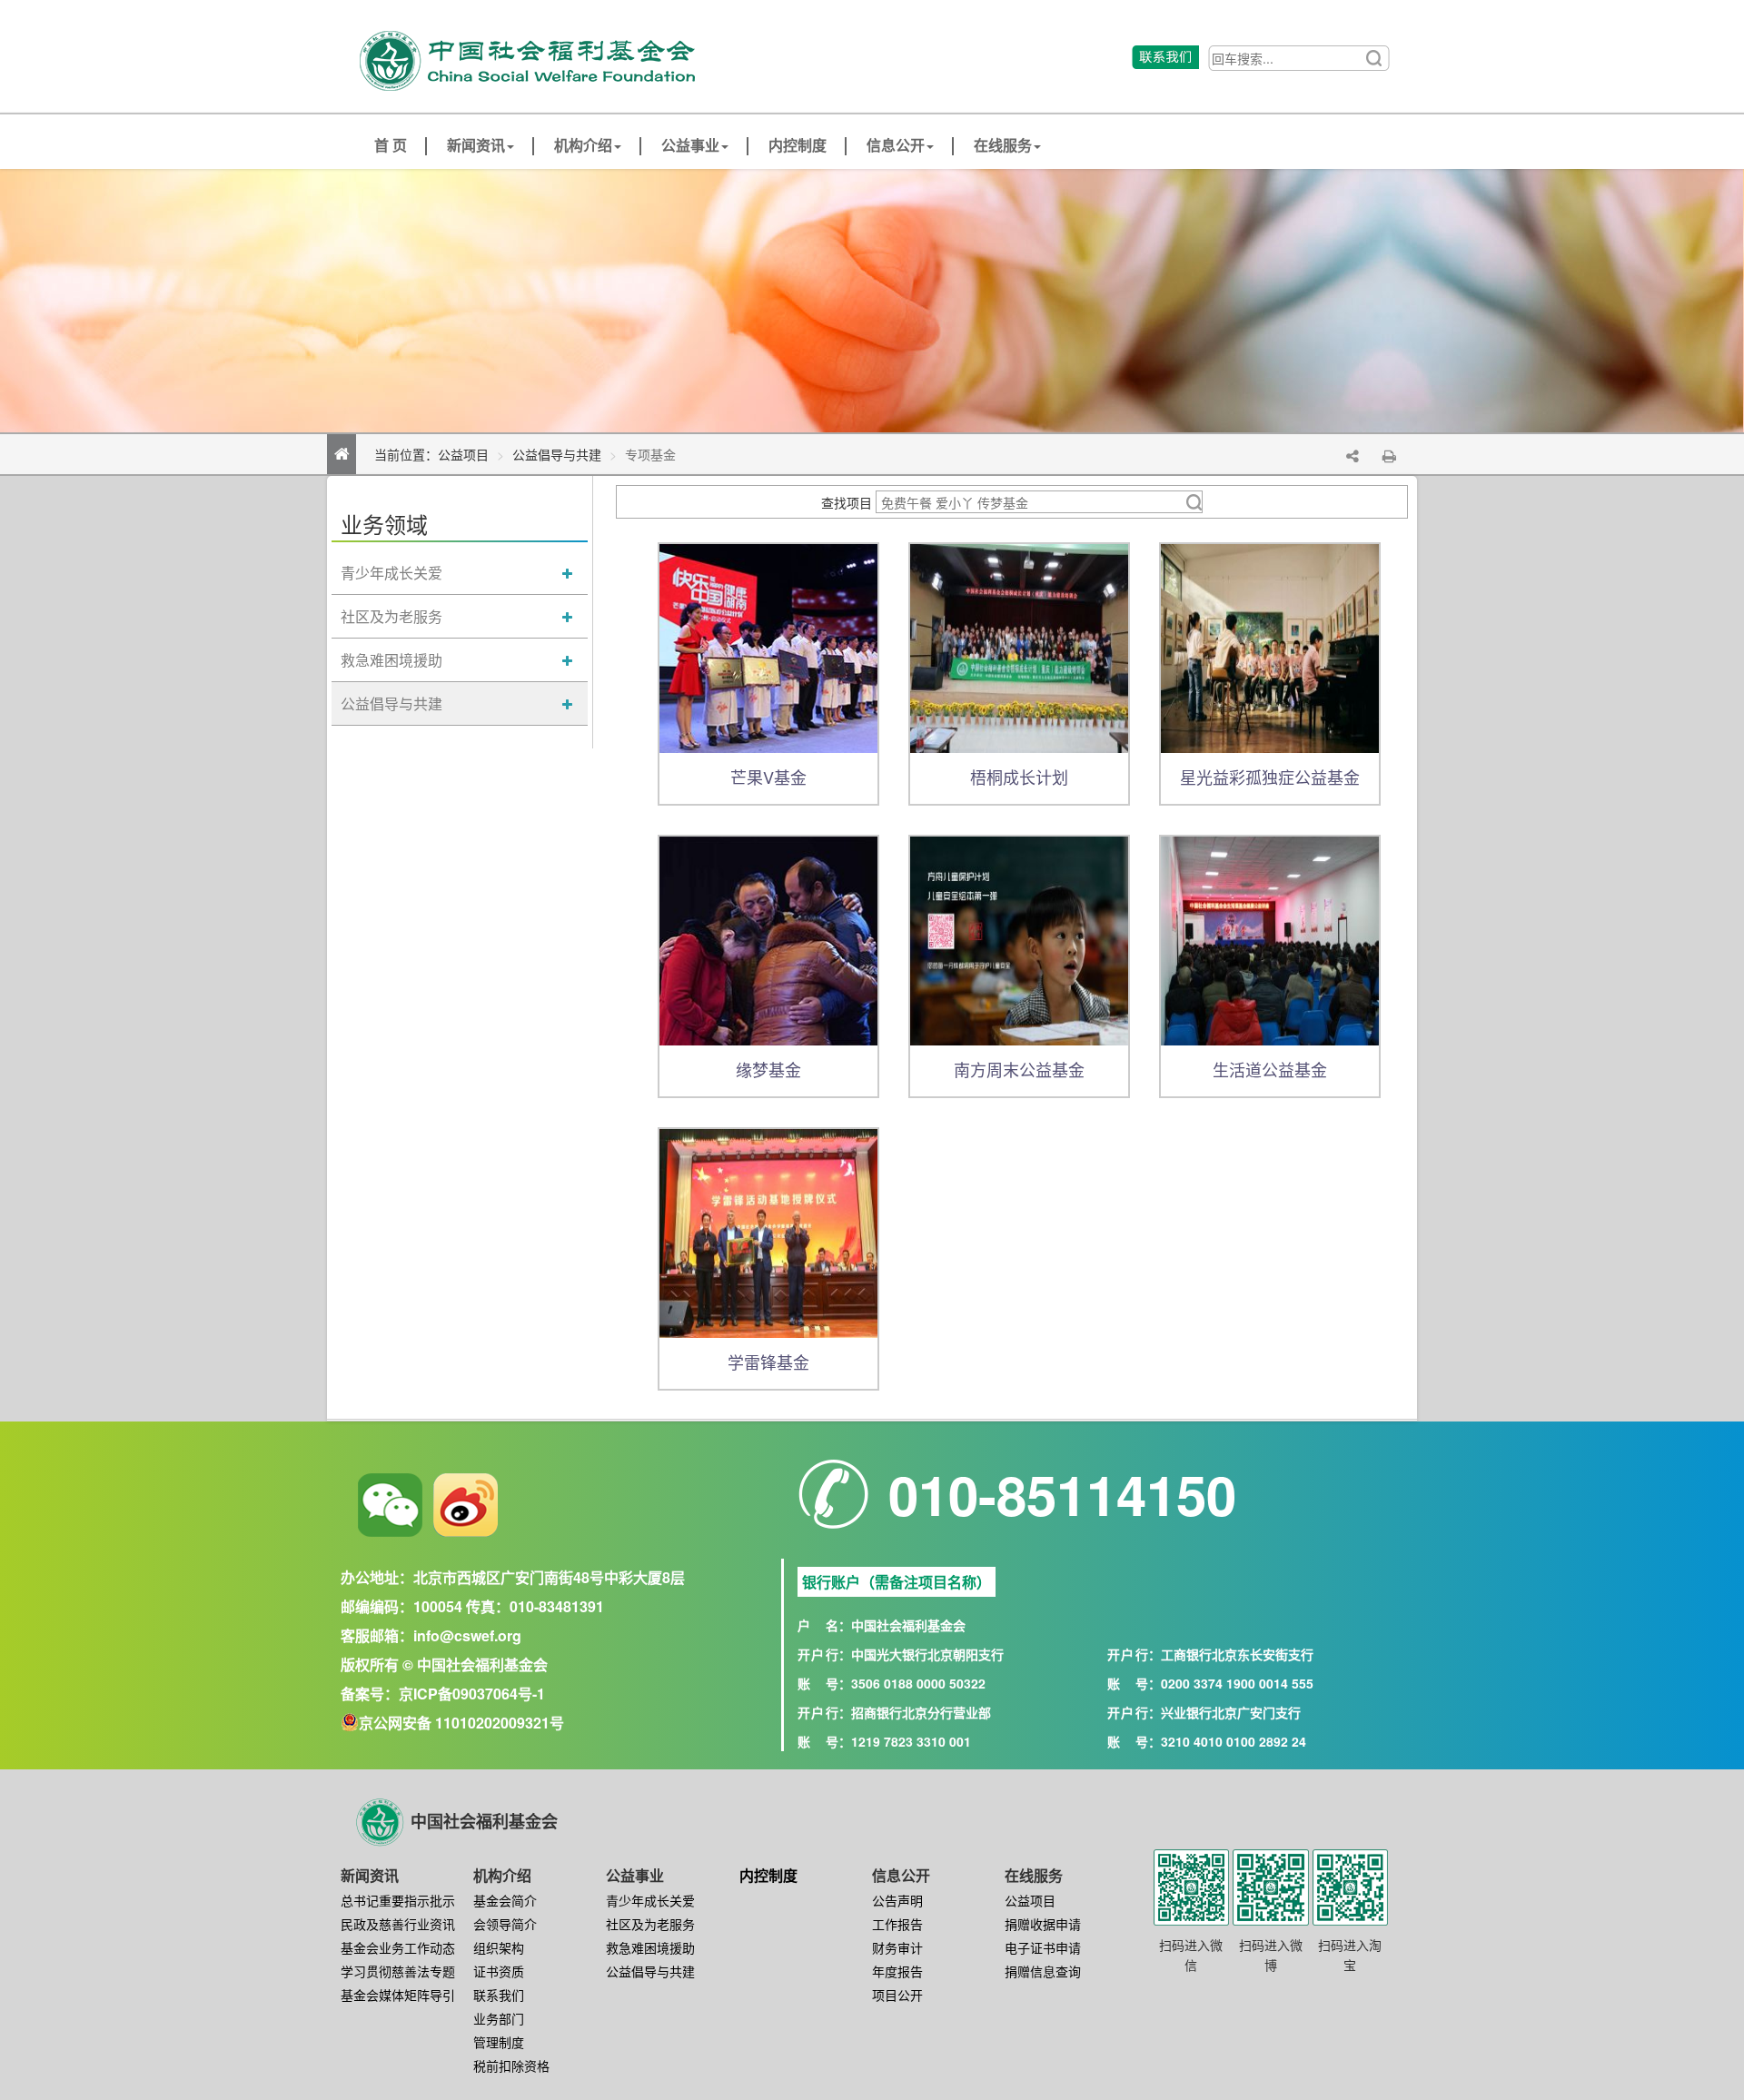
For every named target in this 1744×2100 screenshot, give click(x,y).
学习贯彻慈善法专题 (398, 1971)
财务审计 (897, 1947)
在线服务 (1003, 146)
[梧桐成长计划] (1019, 647)
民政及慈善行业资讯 (398, 1924)
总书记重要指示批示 (398, 1900)
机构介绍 (583, 146)
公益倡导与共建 (557, 454)
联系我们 (499, 1995)
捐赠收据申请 (1043, 1924)
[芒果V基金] (768, 647)
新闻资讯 (476, 146)
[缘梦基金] (768, 939)
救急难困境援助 (391, 660)
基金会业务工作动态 (398, 1947)
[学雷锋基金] (768, 1232)
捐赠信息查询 (1043, 1971)
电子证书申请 (1043, 1947)
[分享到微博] (466, 1505)
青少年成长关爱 (391, 573)
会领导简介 (505, 1924)
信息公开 (896, 146)
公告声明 (897, 1900)
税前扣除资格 (511, 2065)
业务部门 (499, 2018)
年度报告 (897, 1971)
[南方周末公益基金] (1019, 939)
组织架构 (499, 1947)
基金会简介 (505, 1900)
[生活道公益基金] (1270, 939)
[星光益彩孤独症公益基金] (1270, 647)
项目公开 (897, 1995)
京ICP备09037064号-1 (472, 1694)
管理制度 (499, 2042)
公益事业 (690, 146)
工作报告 (897, 1924)
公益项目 (463, 454)
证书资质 (499, 1971)
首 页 (391, 146)
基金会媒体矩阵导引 (398, 1995)
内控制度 (798, 146)
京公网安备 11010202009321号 (461, 1723)
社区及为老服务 (391, 616)
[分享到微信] (390, 1505)
